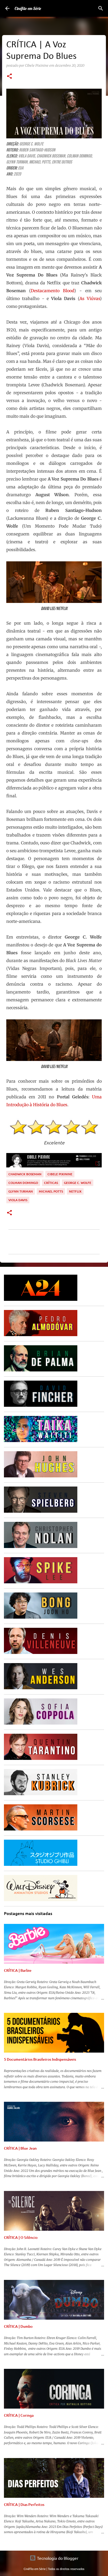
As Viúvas (90, 298)
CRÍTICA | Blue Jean (20, 2148)
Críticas (51, 1183)
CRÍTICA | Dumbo (18, 2326)
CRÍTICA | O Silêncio (21, 2237)
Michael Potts (51, 1191)
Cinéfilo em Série (28, 8)
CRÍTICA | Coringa (19, 2415)
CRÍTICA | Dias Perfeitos (24, 2504)
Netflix (75, 1191)
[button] (9, 77)
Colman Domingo (23, 1183)
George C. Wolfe (78, 1183)
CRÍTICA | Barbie (18, 1970)
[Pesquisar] (101, 8)
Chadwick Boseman (25, 1174)
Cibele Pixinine (60, 1174)
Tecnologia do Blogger (57, 2558)
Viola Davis (18, 1200)
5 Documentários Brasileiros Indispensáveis (40, 2059)
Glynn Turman (21, 1191)
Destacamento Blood (52, 291)
